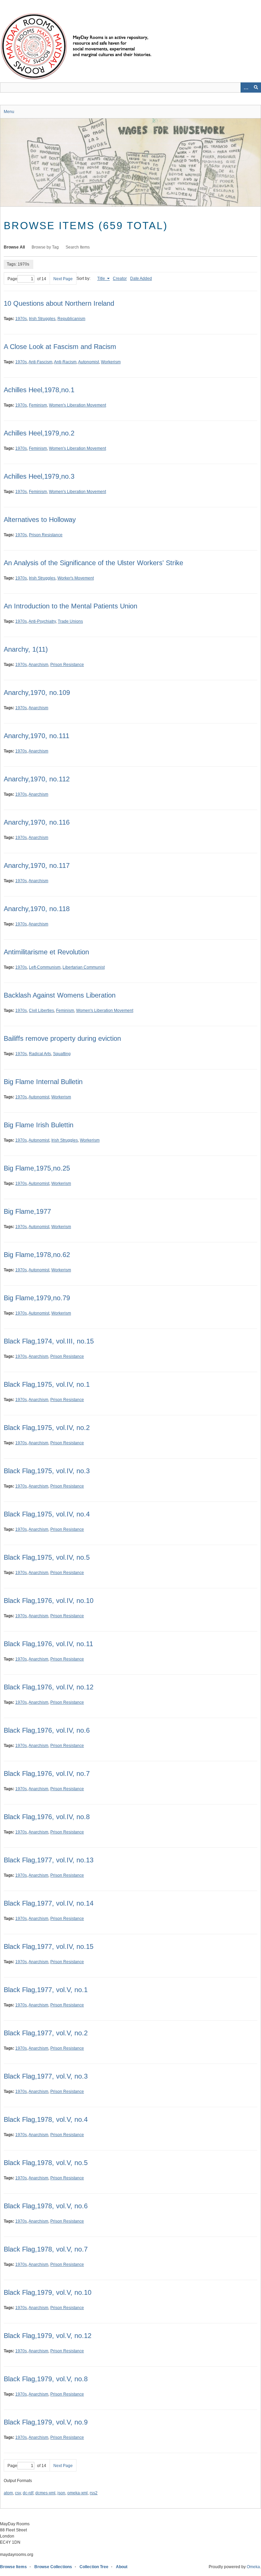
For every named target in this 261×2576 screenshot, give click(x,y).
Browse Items (13, 2567)
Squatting (62, 1054)
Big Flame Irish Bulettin (39, 1125)
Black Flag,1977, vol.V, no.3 (46, 2076)
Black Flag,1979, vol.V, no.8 (46, 2379)
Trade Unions (70, 621)
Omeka (253, 2567)
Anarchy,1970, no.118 (37, 909)
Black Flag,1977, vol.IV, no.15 (49, 1946)
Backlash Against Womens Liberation (60, 995)
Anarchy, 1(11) (26, 649)
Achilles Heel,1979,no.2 (39, 433)
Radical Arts (40, 1054)
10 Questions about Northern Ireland (59, 303)
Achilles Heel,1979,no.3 (39, 476)
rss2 (94, 2493)
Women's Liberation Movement (77, 405)
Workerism (111, 362)
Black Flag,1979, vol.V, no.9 (46, 2422)
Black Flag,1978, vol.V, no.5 (46, 2163)
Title (102, 279)
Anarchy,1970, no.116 (37, 822)
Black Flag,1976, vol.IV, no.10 (49, 1601)
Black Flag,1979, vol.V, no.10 (48, 2292)
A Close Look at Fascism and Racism (60, 347)
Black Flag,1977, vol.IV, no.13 (49, 1860)
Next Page (63, 279)
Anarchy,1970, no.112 (37, 779)
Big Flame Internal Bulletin (43, 1082)
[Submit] (256, 88)
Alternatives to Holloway (40, 520)
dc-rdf (28, 2493)
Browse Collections (53, 2567)
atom (8, 2493)
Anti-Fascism (40, 362)
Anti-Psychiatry (42, 621)
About (122, 2567)
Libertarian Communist (84, 967)
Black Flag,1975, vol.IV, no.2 (47, 1428)
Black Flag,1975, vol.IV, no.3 (47, 1471)
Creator (120, 279)
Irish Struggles (42, 319)
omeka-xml (77, 2493)
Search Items (78, 247)
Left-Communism (45, 967)
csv (18, 2493)
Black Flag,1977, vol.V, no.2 (46, 2033)
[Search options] (246, 88)
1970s (21, 319)
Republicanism (71, 319)
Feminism (38, 405)
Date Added (141, 279)
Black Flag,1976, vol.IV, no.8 (47, 1817)
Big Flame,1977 (27, 1211)
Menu (9, 112)
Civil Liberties (41, 1011)
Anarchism (38, 665)
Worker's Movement (76, 578)
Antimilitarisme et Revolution (46, 952)
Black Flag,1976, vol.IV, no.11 (48, 1644)
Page (12, 279)
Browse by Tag (45, 247)
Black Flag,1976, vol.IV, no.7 (47, 1774)
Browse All (14, 247)
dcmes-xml (45, 2493)
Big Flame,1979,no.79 (37, 1298)
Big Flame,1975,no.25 (37, 1168)
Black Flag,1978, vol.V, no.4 (46, 2119)
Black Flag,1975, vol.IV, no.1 (47, 1384)
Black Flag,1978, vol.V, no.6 (46, 2206)
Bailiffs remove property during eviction (62, 1038)
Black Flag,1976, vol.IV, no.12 (49, 1687)
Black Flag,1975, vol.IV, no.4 (47, 1514)
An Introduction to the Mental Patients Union (71, 606)
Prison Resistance (46, 535)
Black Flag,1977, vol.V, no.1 (46, 1990)
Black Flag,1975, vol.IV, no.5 (47, 1557)
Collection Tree (94, 2567)
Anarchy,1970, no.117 (37, 865)
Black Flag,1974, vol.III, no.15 (49, 1341)
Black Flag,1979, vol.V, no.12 (48, 2336)
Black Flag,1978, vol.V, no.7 (46, 2249)
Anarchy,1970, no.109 (37, 693)
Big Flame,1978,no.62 (37, 1255)
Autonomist (89, 362)
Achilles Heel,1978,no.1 (39, 390)
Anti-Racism (65, 362)
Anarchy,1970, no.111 (37, 736)
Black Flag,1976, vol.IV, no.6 (47, 1730)
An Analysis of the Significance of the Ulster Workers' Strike (93, 563)
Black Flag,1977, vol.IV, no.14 (49, 1903)
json (61, 2493)
